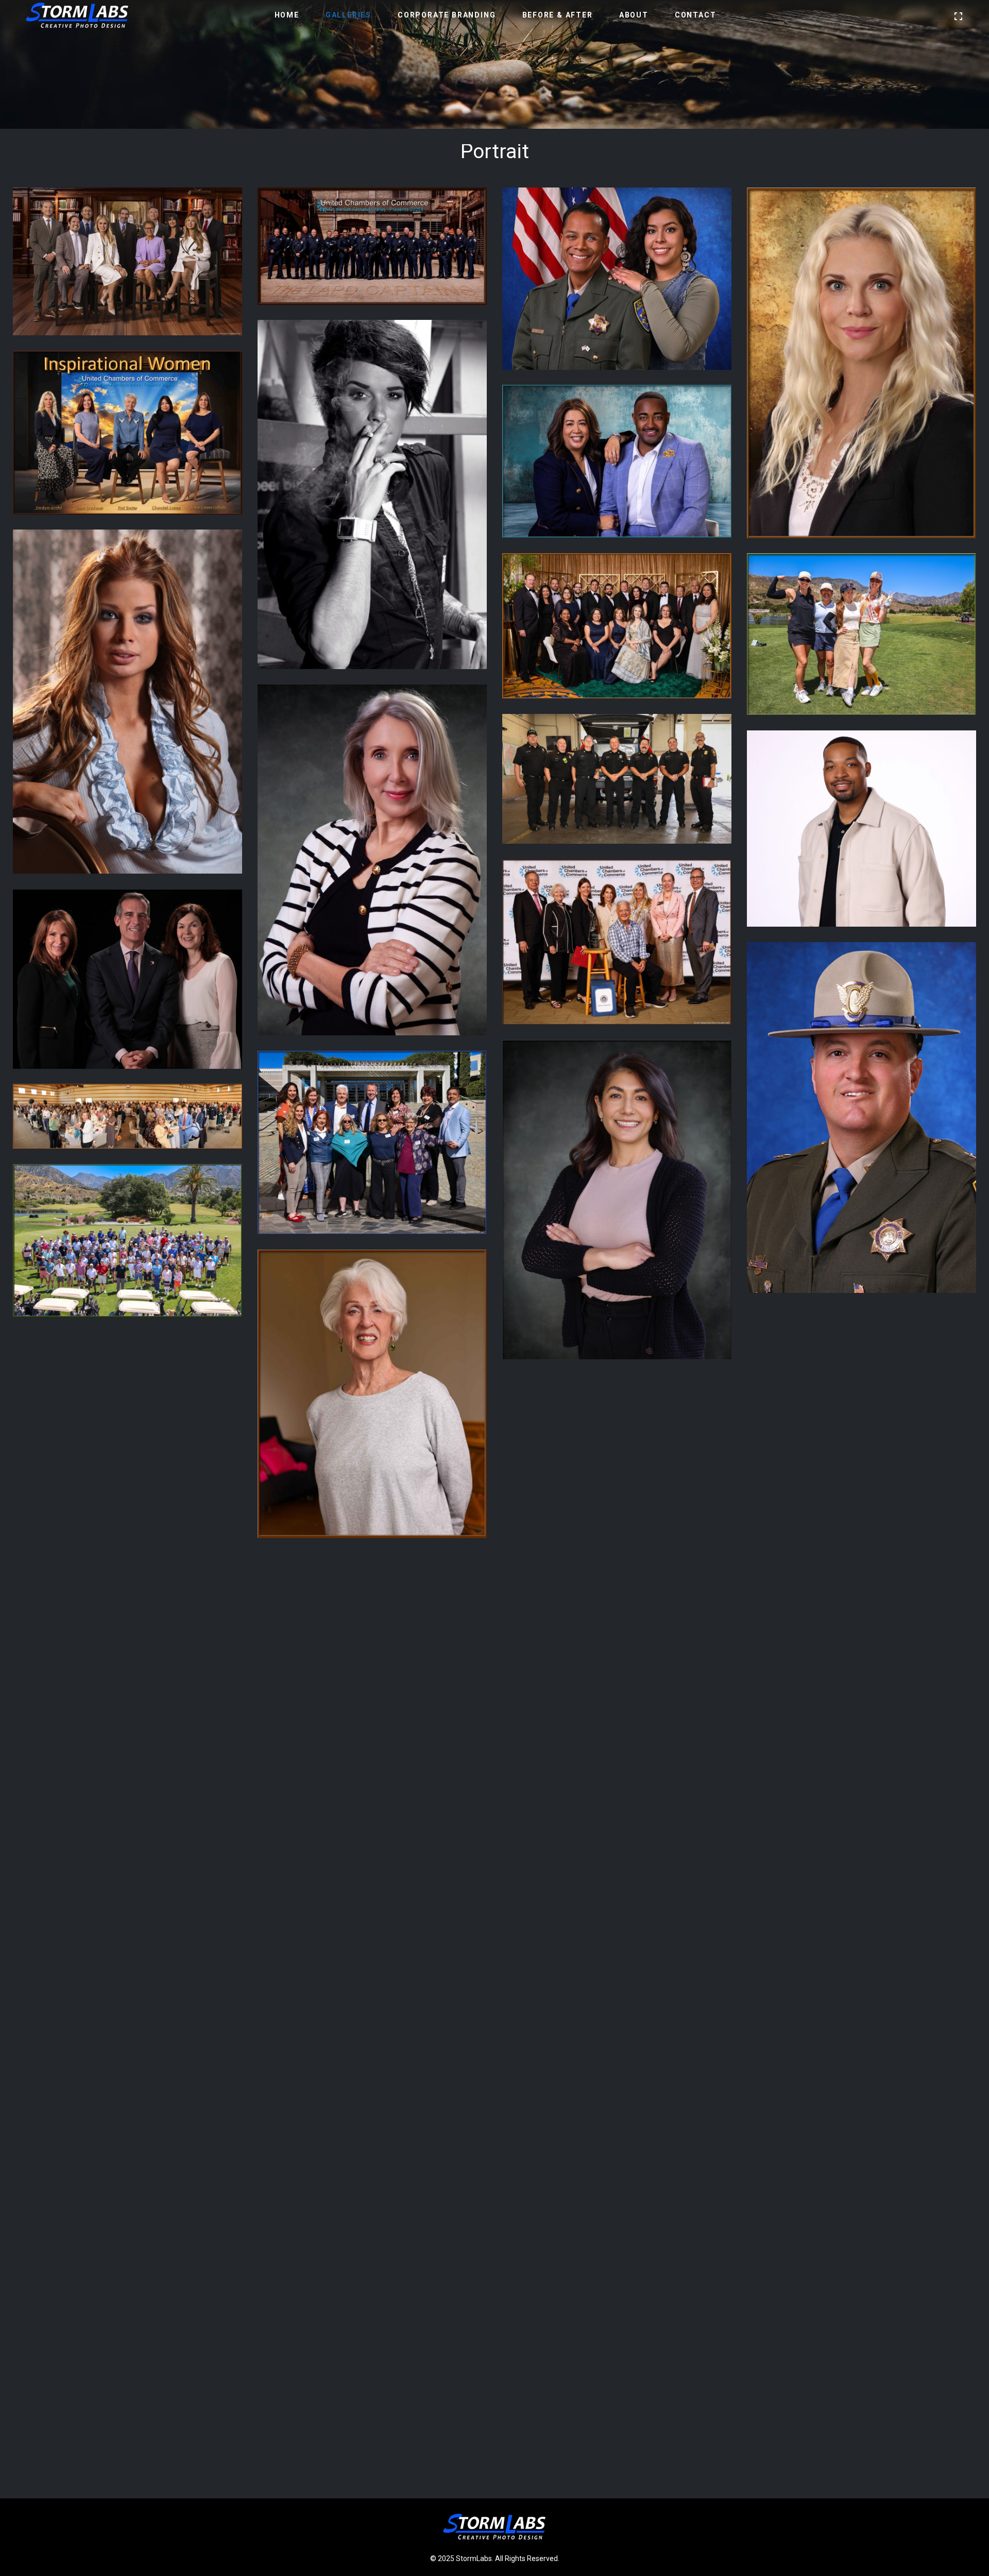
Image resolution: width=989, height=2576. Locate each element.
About (634, 15)
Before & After (558, 15)
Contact (696, 15)
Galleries (348, 15)
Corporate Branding (447, 15)
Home (287, 15)
